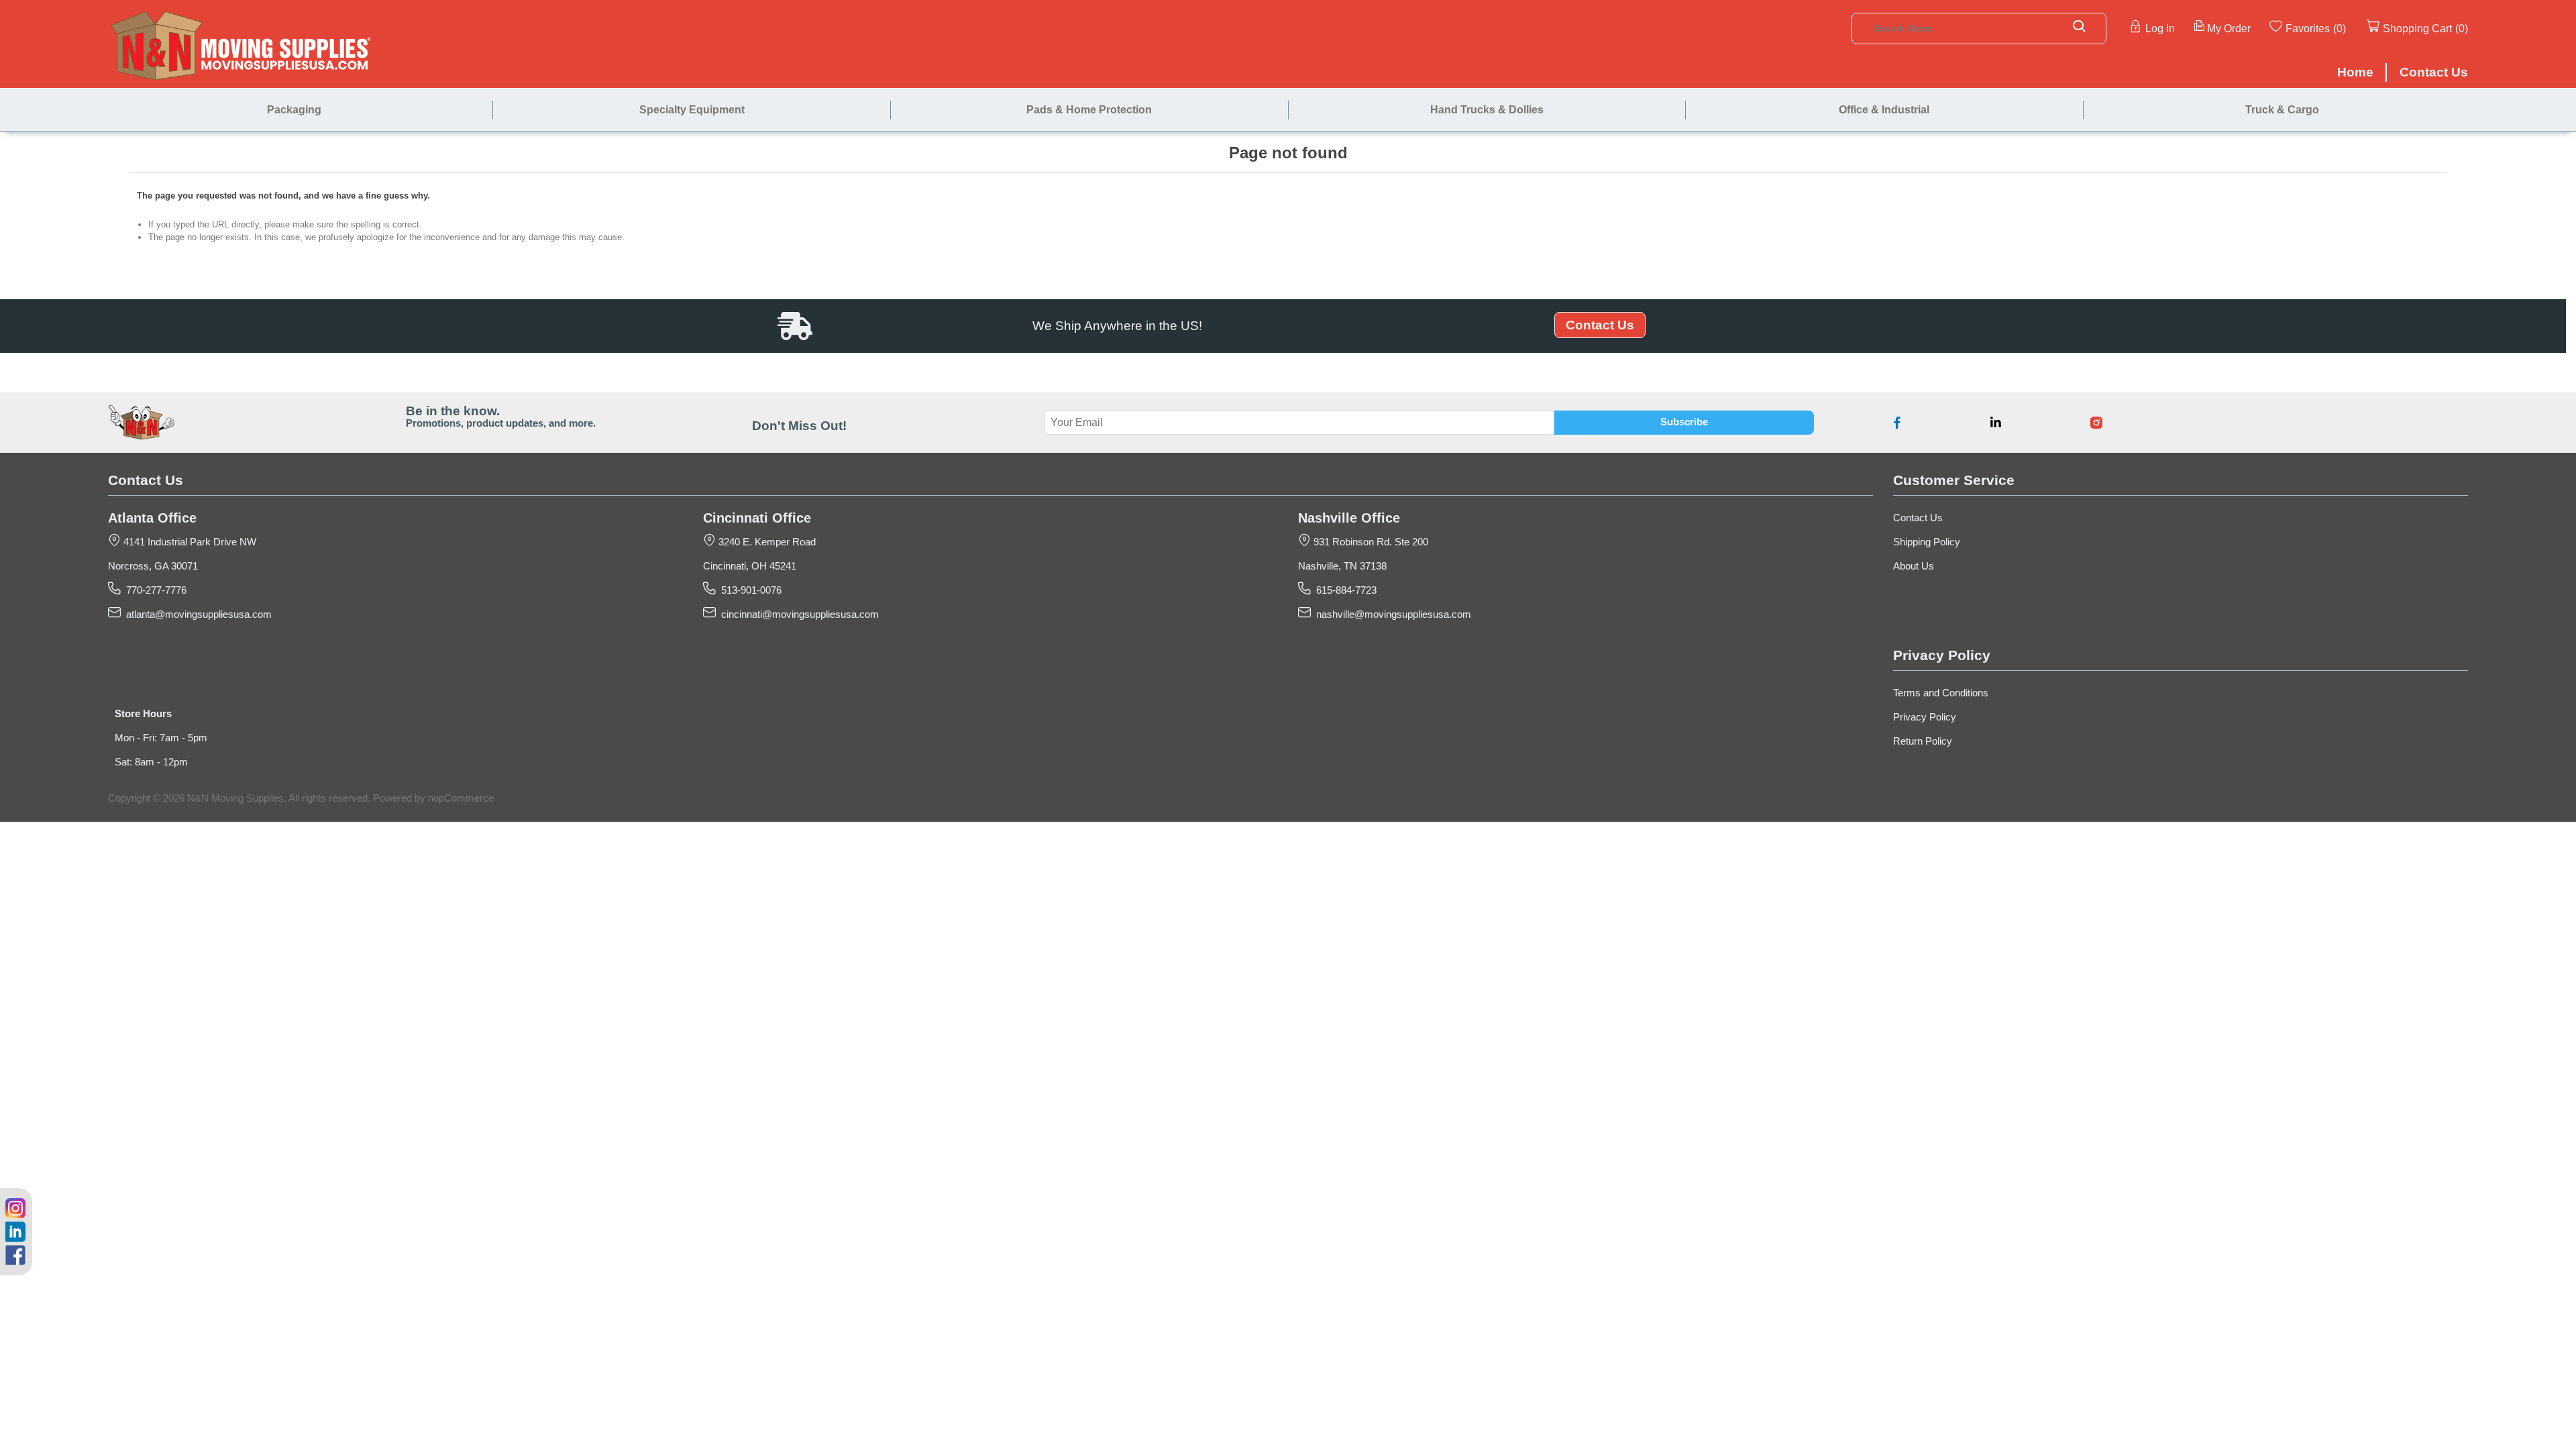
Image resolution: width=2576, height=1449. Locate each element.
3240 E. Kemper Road (766, 542)
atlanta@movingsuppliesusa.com (196, 614)
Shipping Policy (1927, 542)
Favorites (2308, 28)
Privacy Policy (1925, 717)
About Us (1914, 566)
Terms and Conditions (1941, 693)
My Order (2229, 28)
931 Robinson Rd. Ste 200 (1370, 542)
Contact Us (1600, 325)
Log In (2160, 28)
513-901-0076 (749, 590)
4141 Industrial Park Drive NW (189, 542)
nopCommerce (461, 798)
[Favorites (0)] (2347, 28)
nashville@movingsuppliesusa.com (1391, 614)
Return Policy (1923, 741)
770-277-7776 (154, 590)
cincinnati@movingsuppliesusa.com (797, 614)
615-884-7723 (1344, 590)
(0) (2340, 28)
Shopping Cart (2417, 28)
